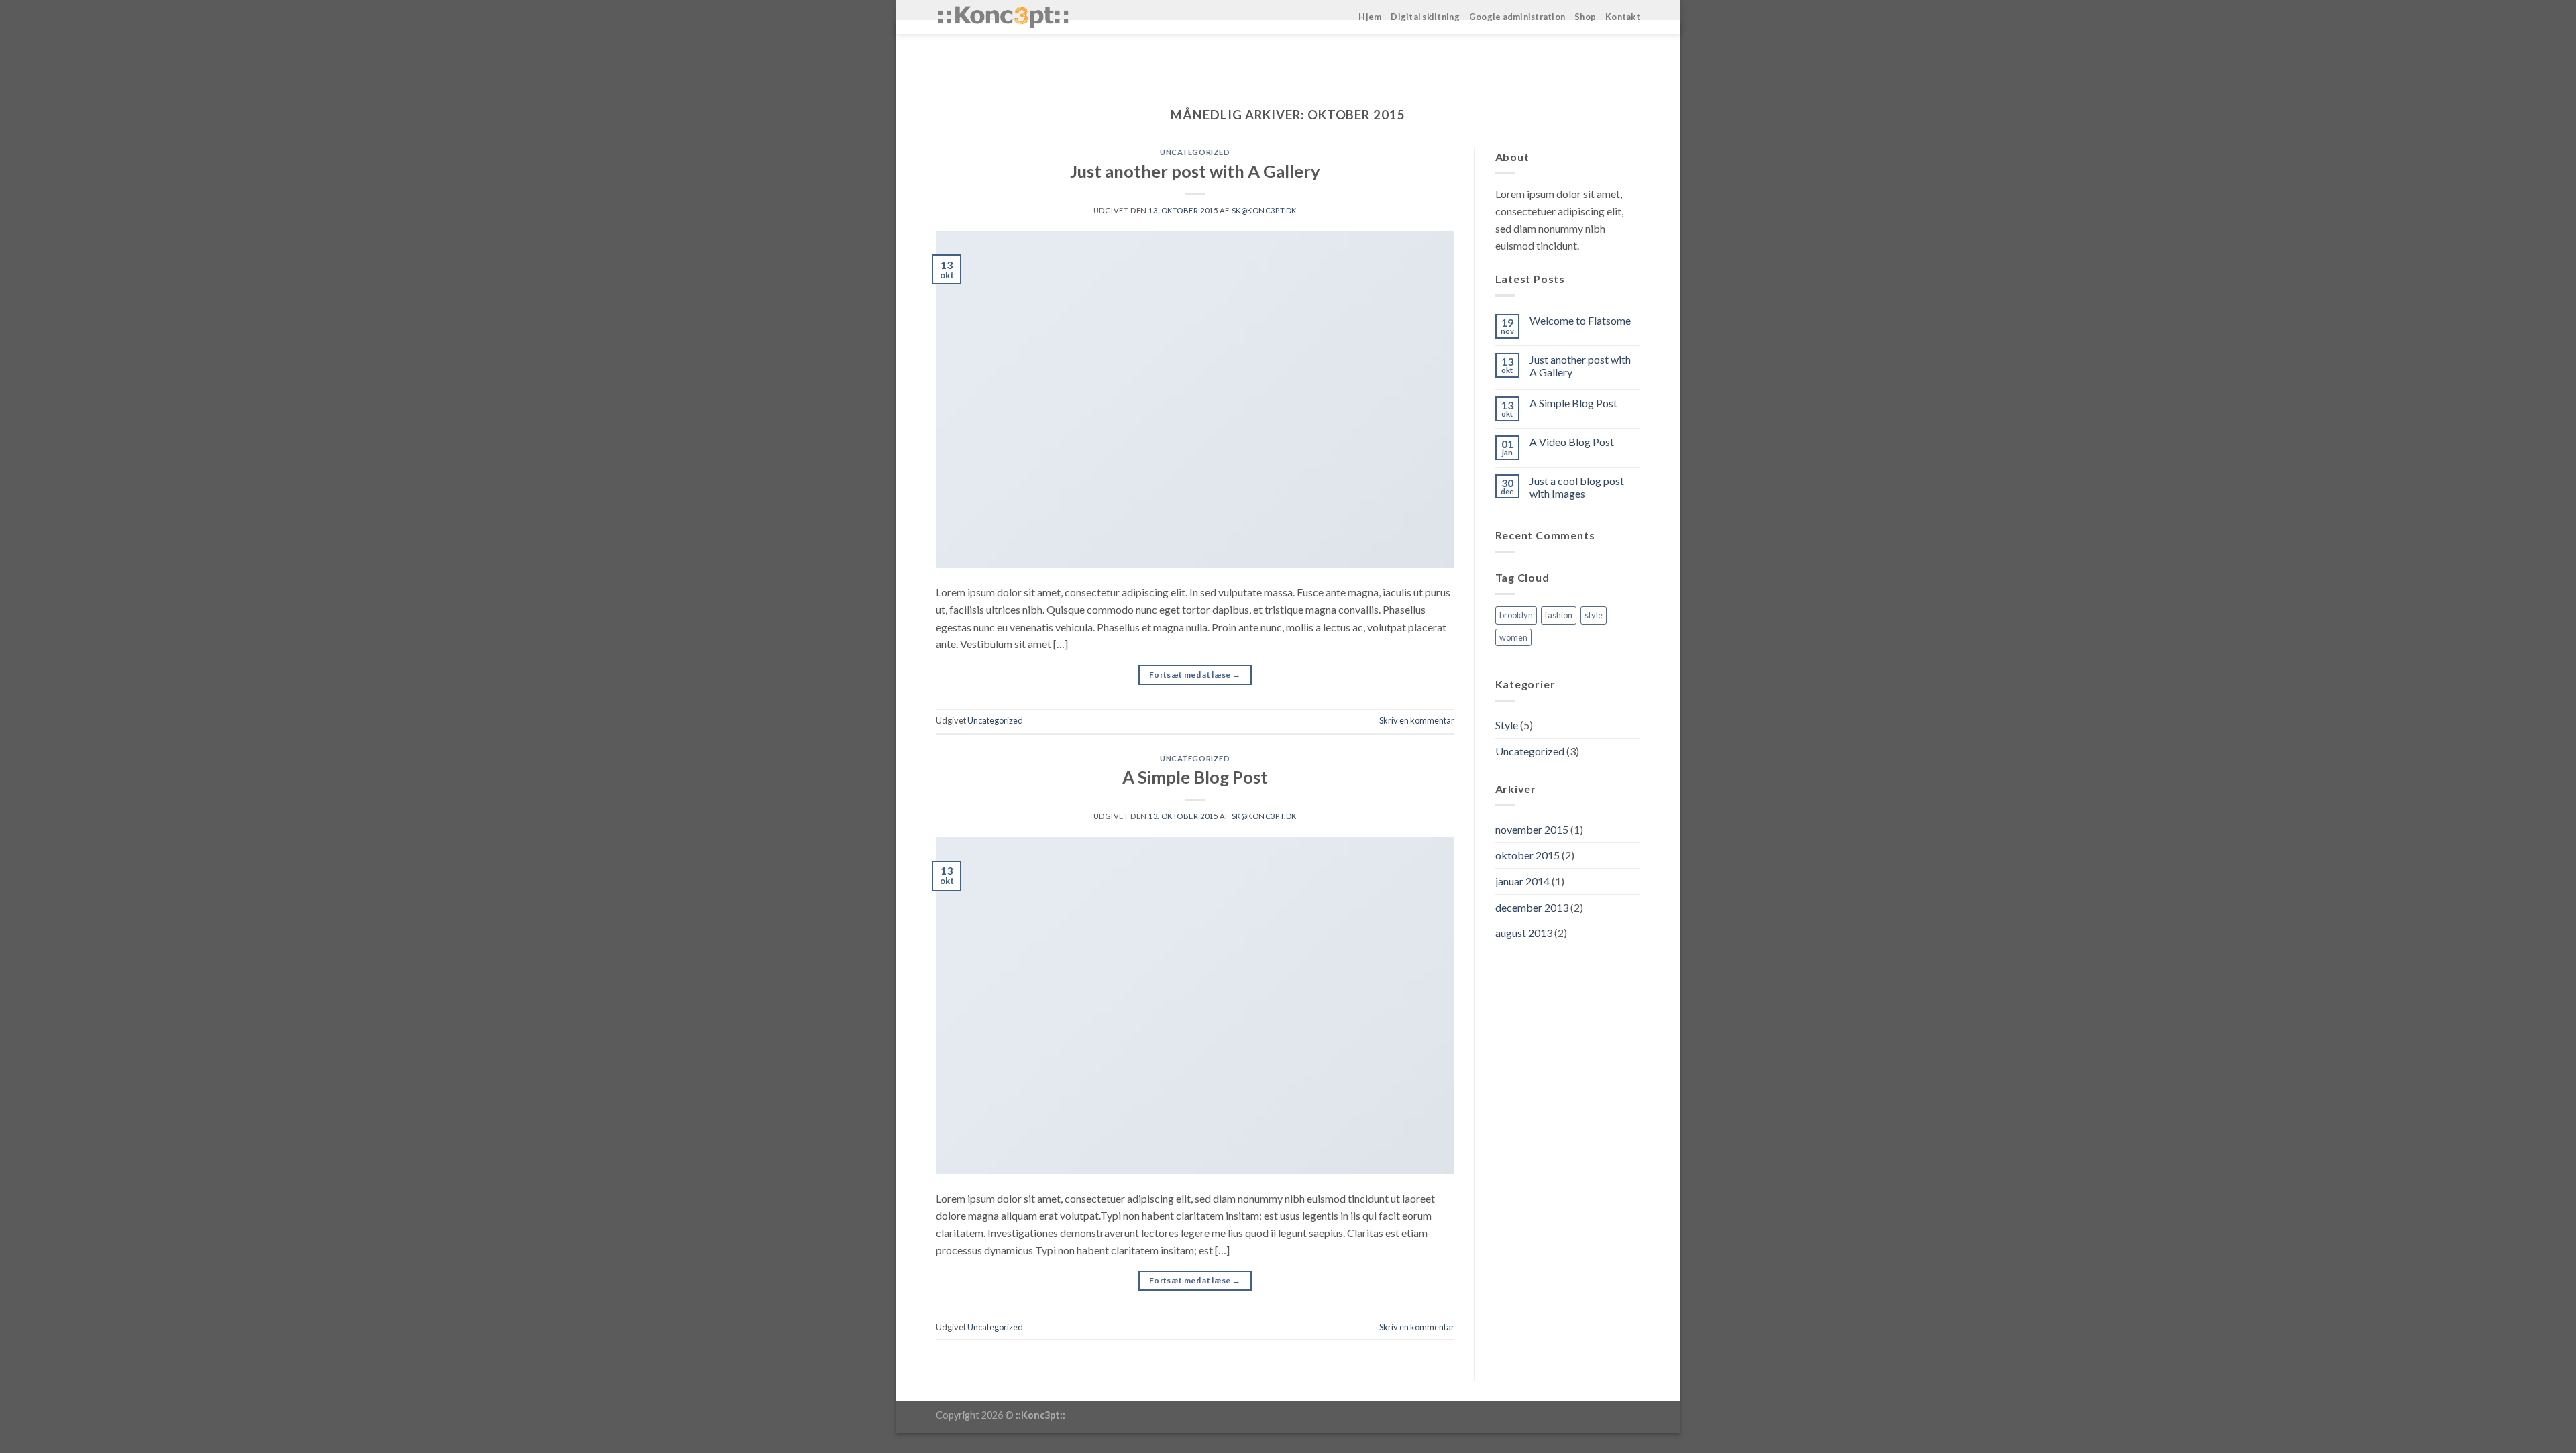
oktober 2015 (1527, 855)
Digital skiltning (1425, 17)
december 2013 (1532, 907)
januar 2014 (1522, 881)
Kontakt (1623, 17)
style (1594, 615)
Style (1507, 725)
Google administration (1517, 17)
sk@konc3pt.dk (1264, 210)
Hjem (1370, 17)
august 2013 (1524, 933)
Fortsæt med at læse (1195, 675)
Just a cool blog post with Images (1577, 487)
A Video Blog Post (1572, 442)
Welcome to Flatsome (1580, 320)
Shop (1585, 17)
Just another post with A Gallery (1195, 171)
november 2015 (1532, 829)
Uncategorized (1195, 152)
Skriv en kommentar (1417, 720)
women (1513, 637)
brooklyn (1516, 615)
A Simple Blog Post (1195, 777)
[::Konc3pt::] (1003, 17)
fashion (1559, 615)
